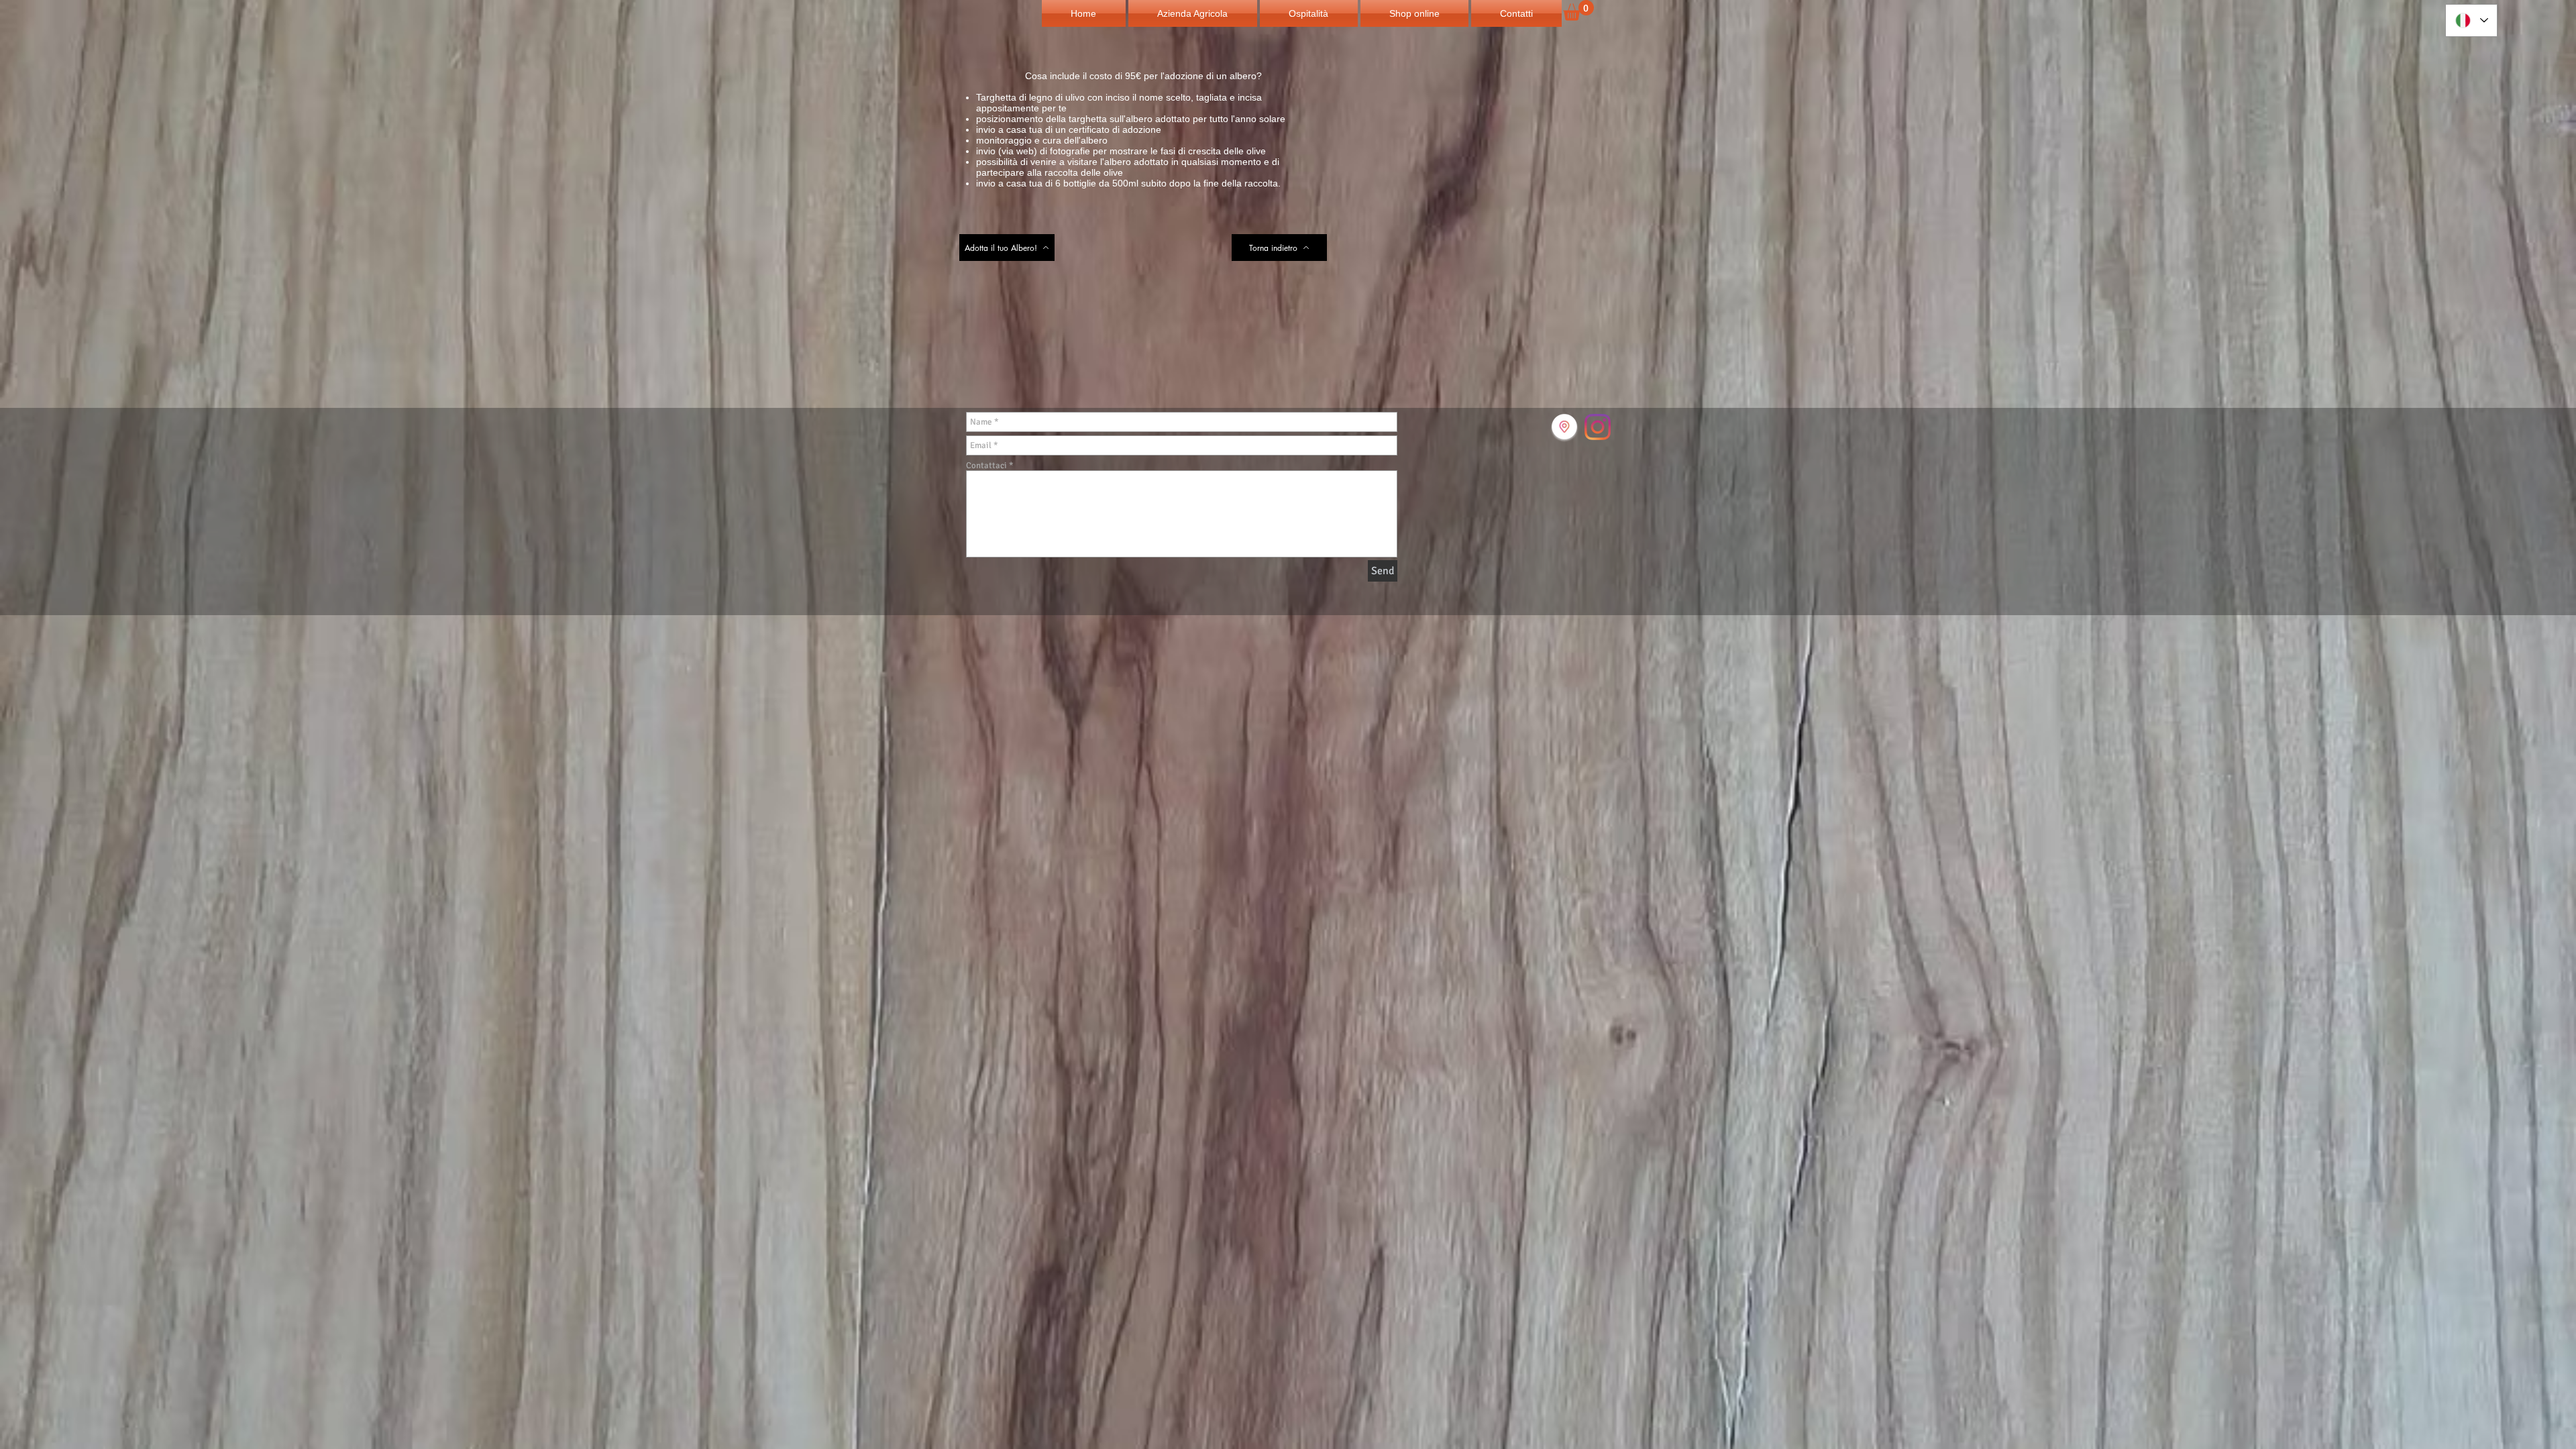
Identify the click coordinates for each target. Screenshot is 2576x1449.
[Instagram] (1598, 427)
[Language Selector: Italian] (2471, 20)
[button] (1578, 10)
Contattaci (986, 466)
